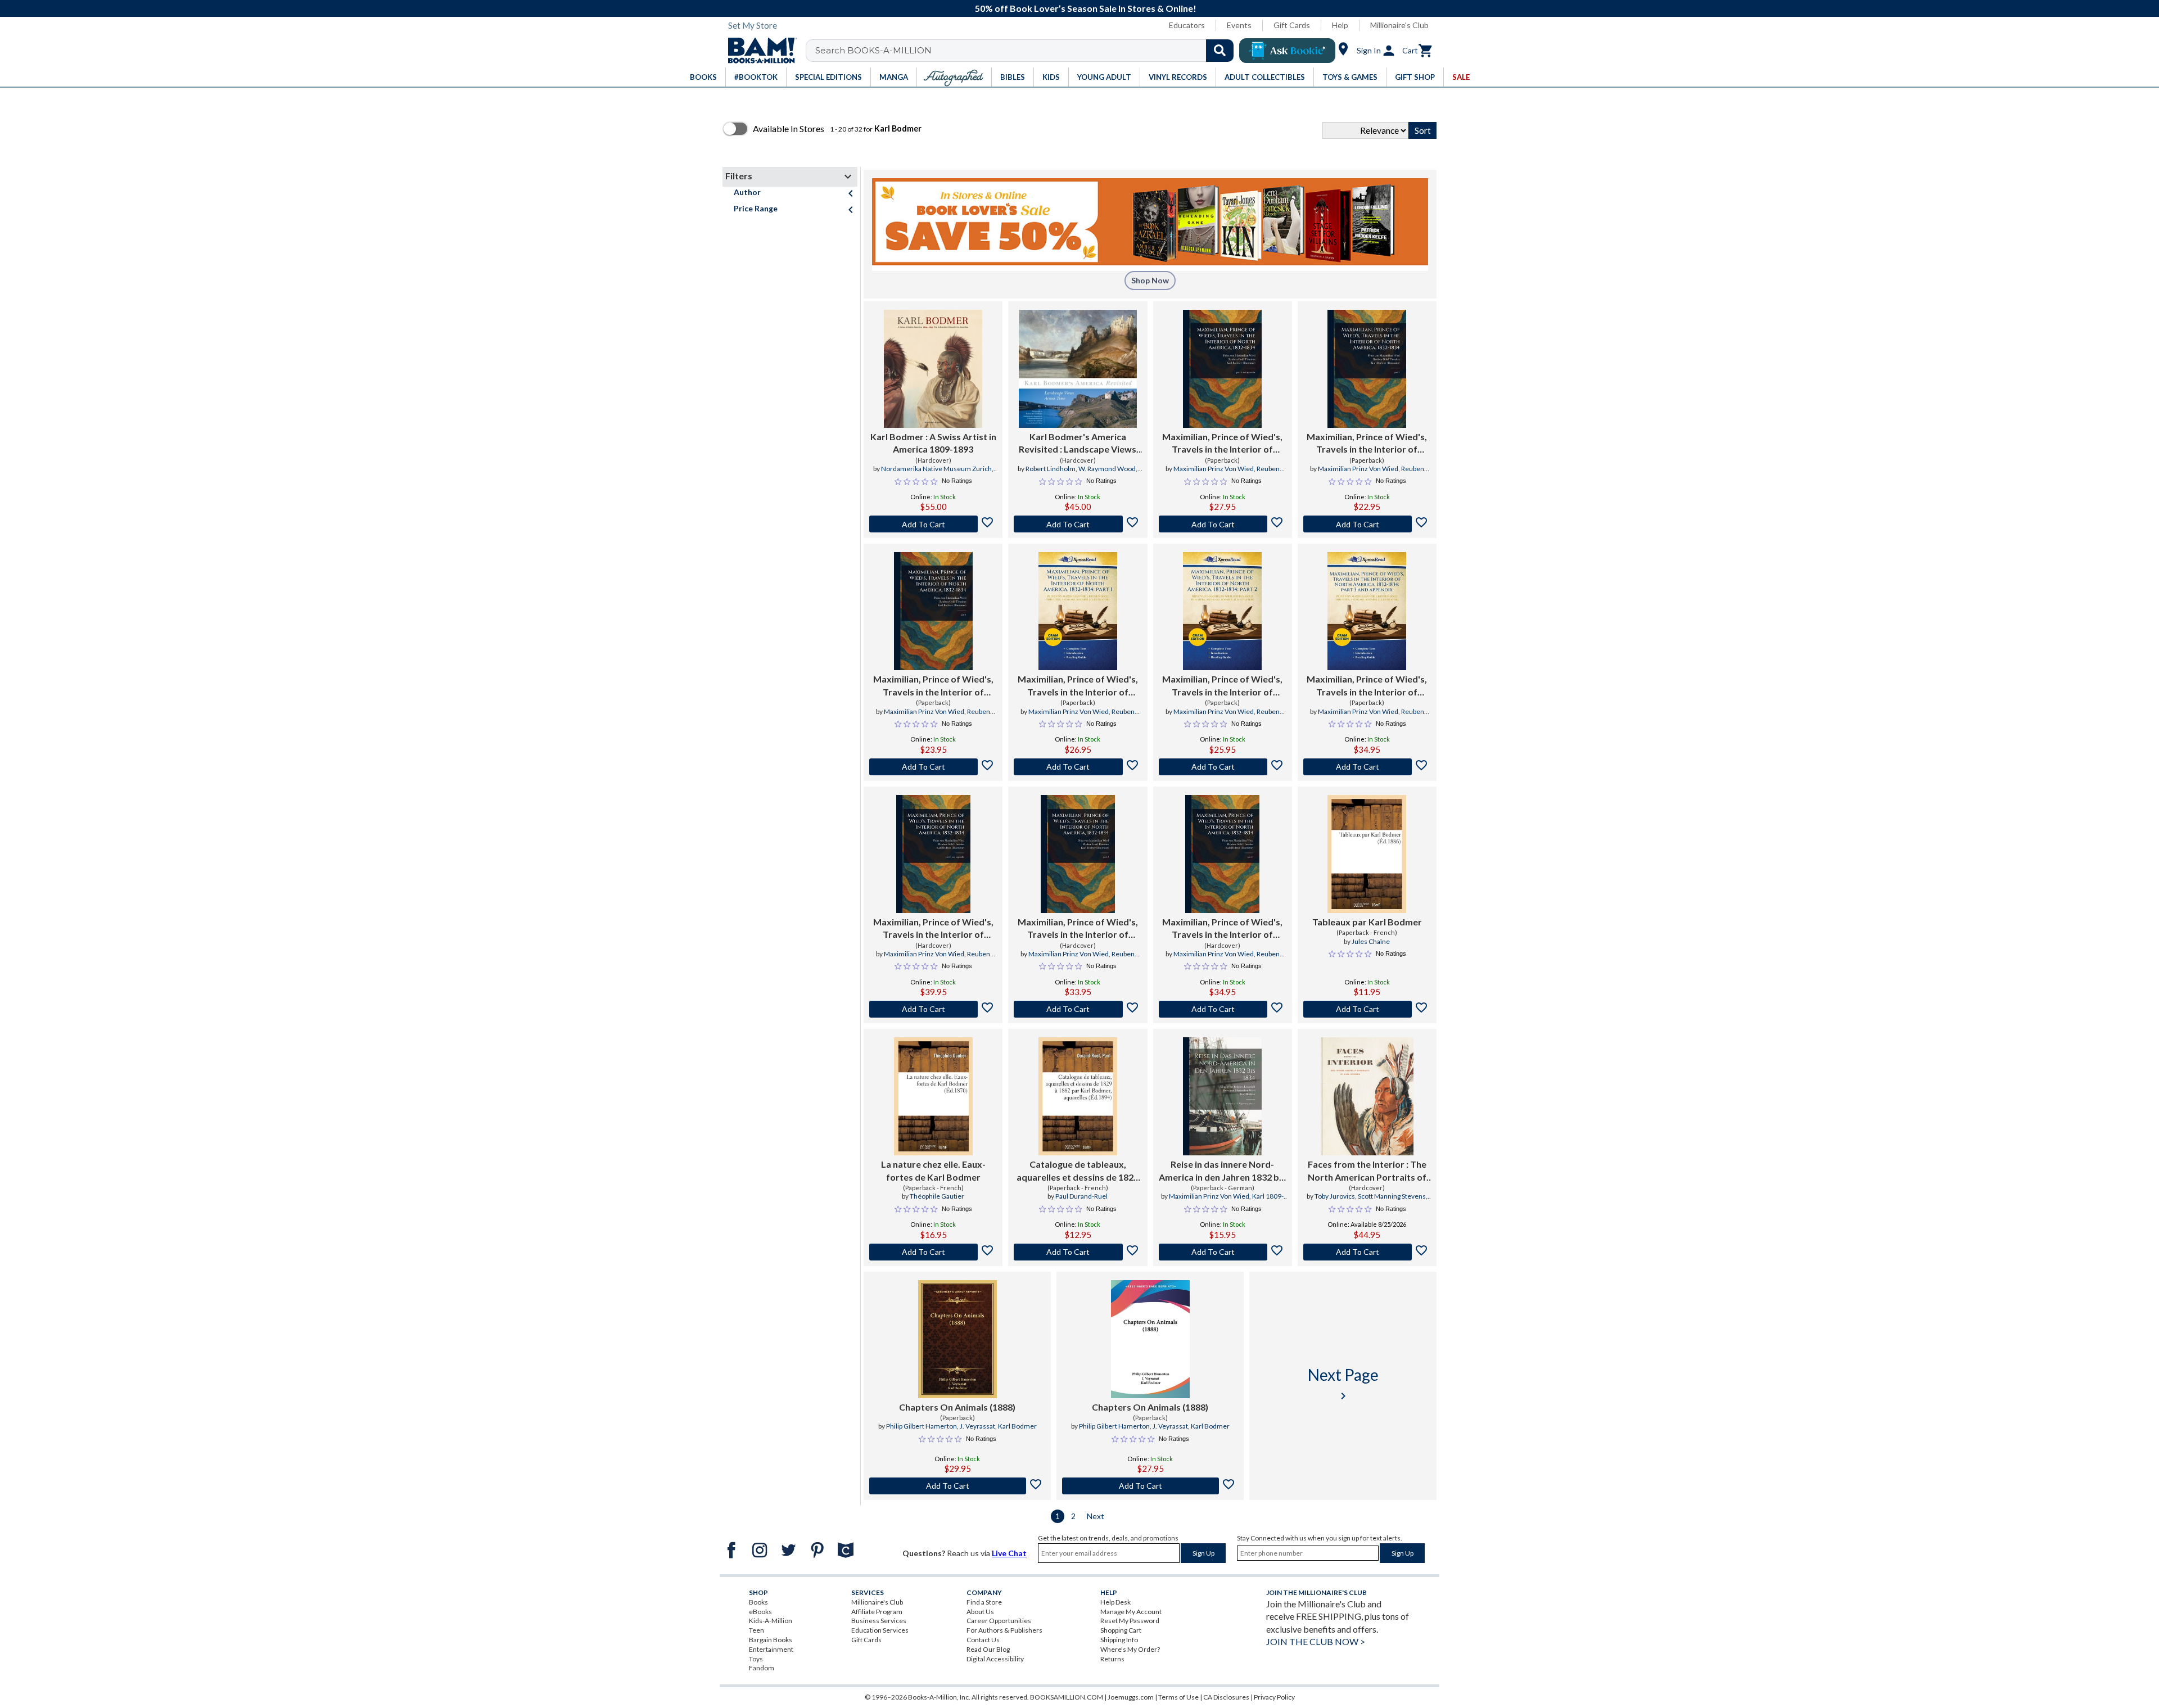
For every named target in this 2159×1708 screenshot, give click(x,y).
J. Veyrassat (977, 1426)
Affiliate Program (877, 1612)
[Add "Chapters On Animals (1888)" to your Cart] (957, 1486)
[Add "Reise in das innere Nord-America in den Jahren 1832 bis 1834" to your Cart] (1223, 1252)
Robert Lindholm (1051, 469)
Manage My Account (1131, 1612)
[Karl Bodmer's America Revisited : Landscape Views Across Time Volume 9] (1078, 369)
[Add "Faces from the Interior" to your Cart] (1367, 1252)
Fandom (762, 1668)
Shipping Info (1119, 1640)
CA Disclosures (1226, 1697)
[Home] (758, 51)
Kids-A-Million (771, 1621)
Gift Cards (1292, 25)
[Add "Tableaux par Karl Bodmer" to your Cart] (1367, 1009)
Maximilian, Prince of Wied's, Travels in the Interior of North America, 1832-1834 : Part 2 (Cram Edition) (1222, 686)
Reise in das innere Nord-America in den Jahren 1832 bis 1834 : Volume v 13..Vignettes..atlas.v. (1222, 1171)
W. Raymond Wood (1107, 469)
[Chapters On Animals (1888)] (957, 1339)
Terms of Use (1178, 1697)
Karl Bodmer (1017, 1426)
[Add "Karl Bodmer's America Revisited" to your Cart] (1078, 524)
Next (1096, 1516)
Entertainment (771, 1649)
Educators (1187, 25)
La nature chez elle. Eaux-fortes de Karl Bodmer (933, 1170)
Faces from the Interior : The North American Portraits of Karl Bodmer (1367, 1171)
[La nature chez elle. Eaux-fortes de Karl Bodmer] (933, 1096)
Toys (756, 1659)
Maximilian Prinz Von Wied (1214, 469)
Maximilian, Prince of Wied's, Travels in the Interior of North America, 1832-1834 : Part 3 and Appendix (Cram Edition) (1367, 686)
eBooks (760, 1612)
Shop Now (1150, 280)
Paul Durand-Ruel (1081, 1196)
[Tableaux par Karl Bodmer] (1367, 854)
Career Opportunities (999, 1621)
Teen (756, 1630)
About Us (980, 1612)
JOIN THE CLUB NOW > (1316, 1641)
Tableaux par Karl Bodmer (1367, 922)
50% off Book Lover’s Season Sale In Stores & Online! (1086, 8)
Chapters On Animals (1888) (957, 1407)
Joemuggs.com (1131, 1697)
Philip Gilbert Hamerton (922, 1426)
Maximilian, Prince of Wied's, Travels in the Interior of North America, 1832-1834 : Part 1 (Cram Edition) (1078, 686)
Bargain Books (771, 1640)
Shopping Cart (1121, 1630)
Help (1340, 25)
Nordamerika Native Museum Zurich (936, 469)
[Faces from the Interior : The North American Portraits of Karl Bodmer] (1367, 1096)
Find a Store (984, 1602)
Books (758, 1602)
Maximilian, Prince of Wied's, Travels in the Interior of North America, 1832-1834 (1222, 444)
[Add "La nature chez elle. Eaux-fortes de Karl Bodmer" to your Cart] (933, 1252)
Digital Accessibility (995, 1659)
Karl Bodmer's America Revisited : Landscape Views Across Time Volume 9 (1078, 444)
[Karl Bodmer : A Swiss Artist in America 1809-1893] (933, 369)
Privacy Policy (1274, 1697)
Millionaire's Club (1399, 25)
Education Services (880, 1630)
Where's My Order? (1130, 1649)
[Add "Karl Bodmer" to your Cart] (933, 524)
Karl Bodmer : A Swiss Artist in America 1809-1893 (933, 443)
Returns (1112, 1659)
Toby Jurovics (1335, 1196)
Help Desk (1115, 1602)
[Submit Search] (1220, 51)
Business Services (879, 1621)
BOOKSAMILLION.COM (1067, 1697)
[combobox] (1027, 51)
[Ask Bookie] (1287, 51)
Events (1239, 25)
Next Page (1343, 1384)
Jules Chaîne (1371, 941)
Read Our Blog (988, 1649)
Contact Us (983, 1640)
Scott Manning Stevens (1392, 1196)
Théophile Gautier (937, 1196)
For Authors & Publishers (1004, 1630)
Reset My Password (1130, 1621)
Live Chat (1009, 1553)
